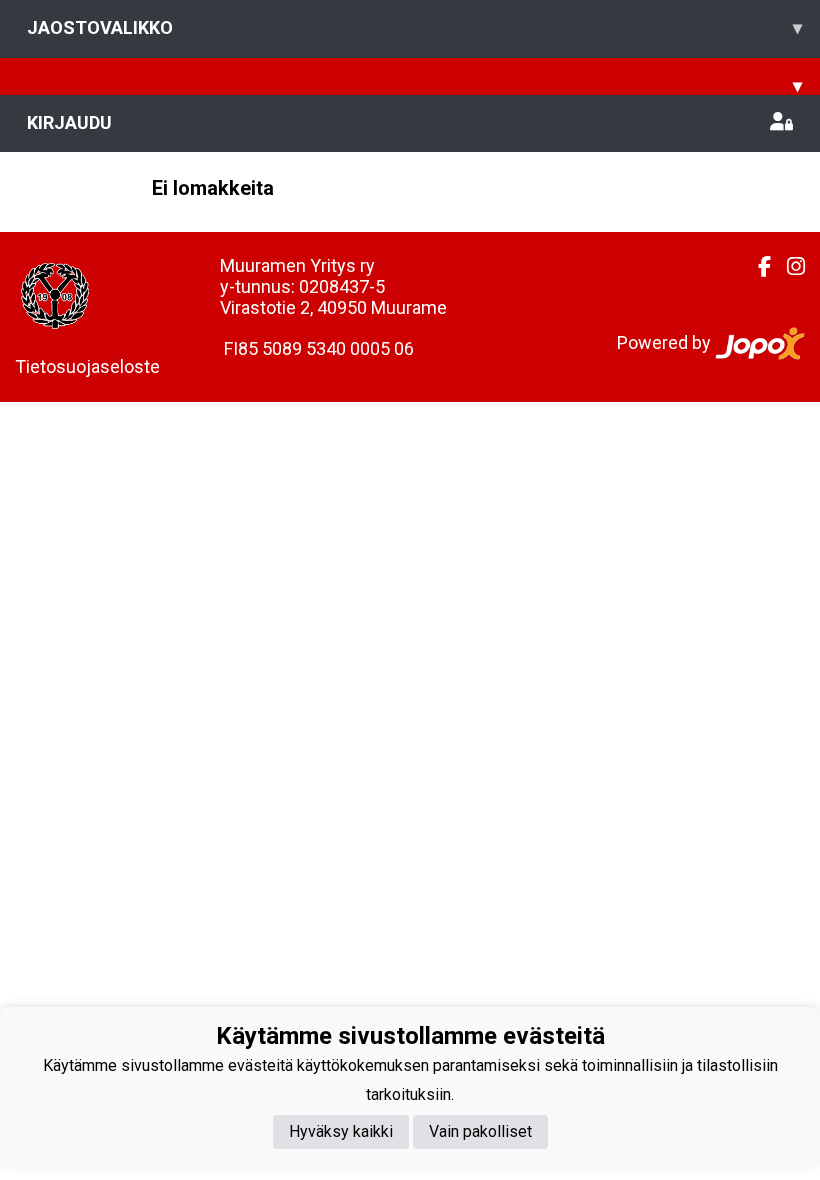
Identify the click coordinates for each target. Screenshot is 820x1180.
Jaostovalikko (414, 27)
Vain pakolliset (480, 1131)
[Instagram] (788, 267)
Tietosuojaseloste (87, 366)
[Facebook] (756, 267)
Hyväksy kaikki (341, 1131)
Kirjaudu (69, 122)
